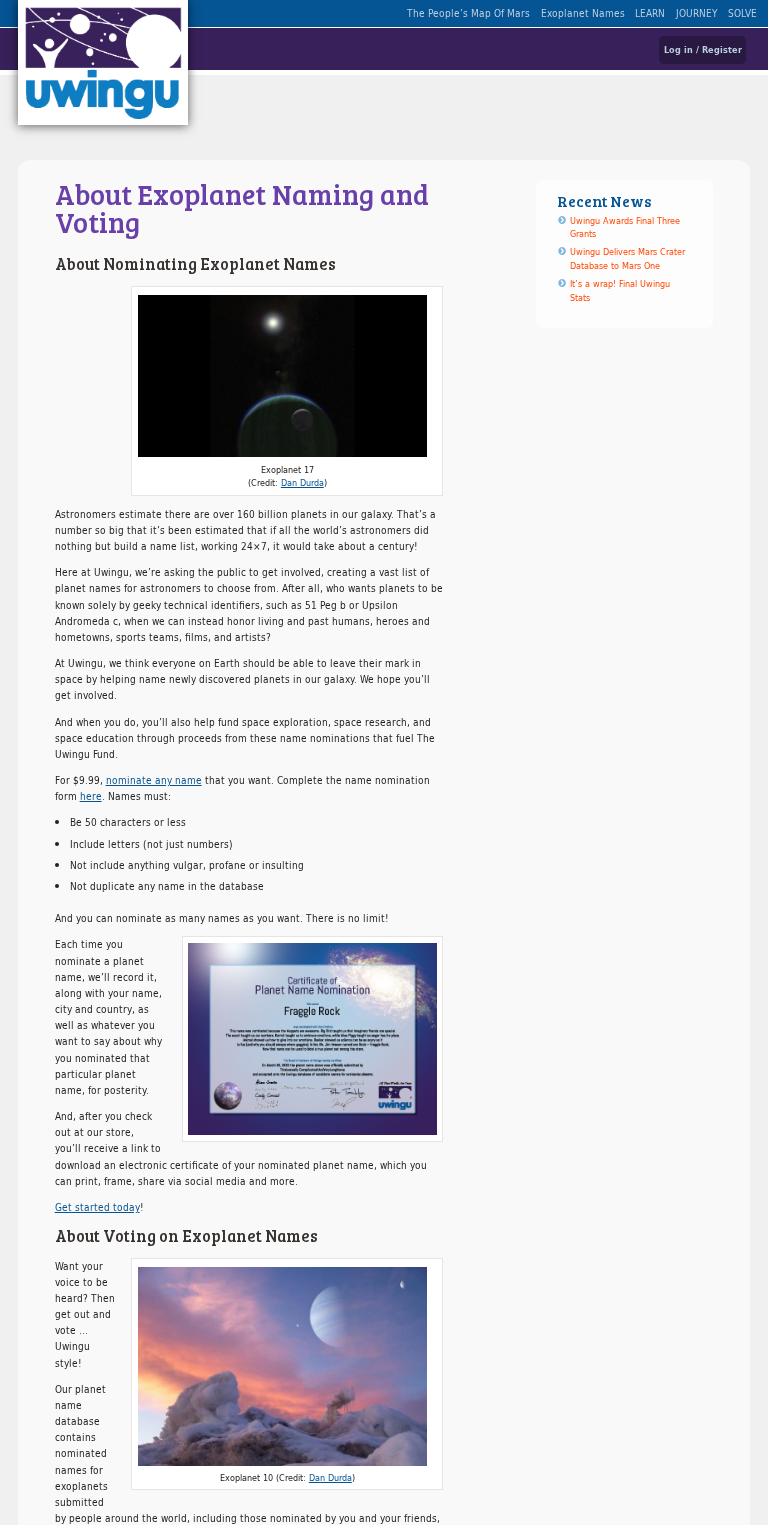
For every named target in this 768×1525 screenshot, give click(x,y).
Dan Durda (302, 482)
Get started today (97, 1207)
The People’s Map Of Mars (468, 13)
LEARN (650, 13)
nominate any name (154, 780)
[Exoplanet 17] (287, 376)
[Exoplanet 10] (287, 1366)
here (91, 796)
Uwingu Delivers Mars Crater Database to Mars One (627, 258)
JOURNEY (697, 13)
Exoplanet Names (583, 13)
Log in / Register (703, 49)
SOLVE (742, 13)
